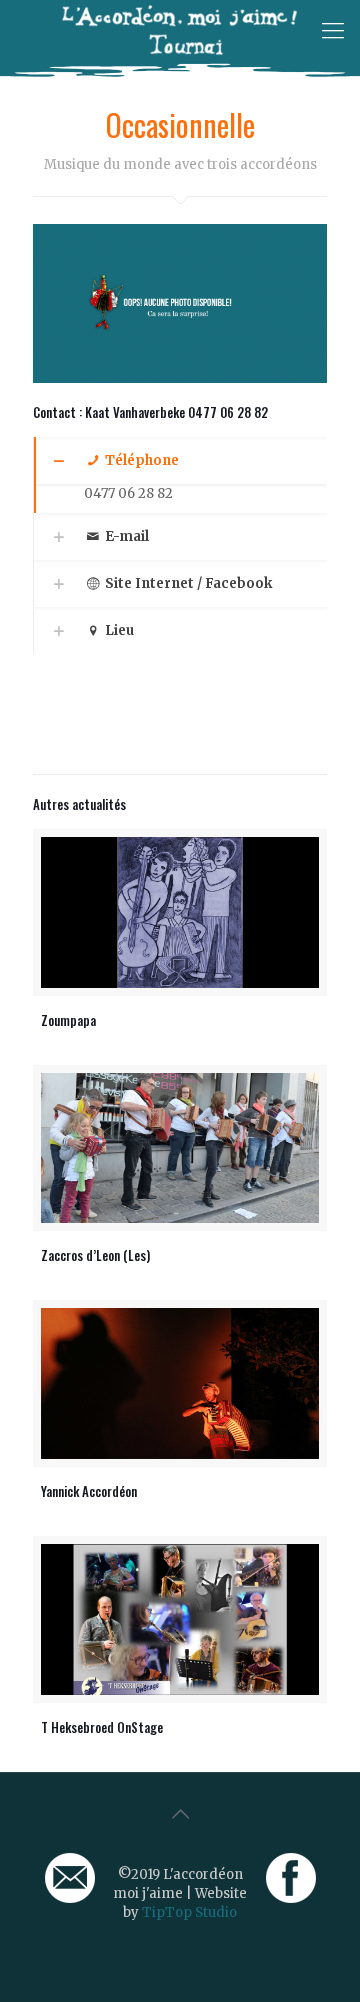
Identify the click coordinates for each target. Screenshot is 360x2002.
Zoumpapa (68, 1020)
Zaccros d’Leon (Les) (95, 1255)
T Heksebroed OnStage (102, 1727)
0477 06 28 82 (128, 493)
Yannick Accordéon (89, 1491)
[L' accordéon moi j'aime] (180, 30)
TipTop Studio (189, 1912)
